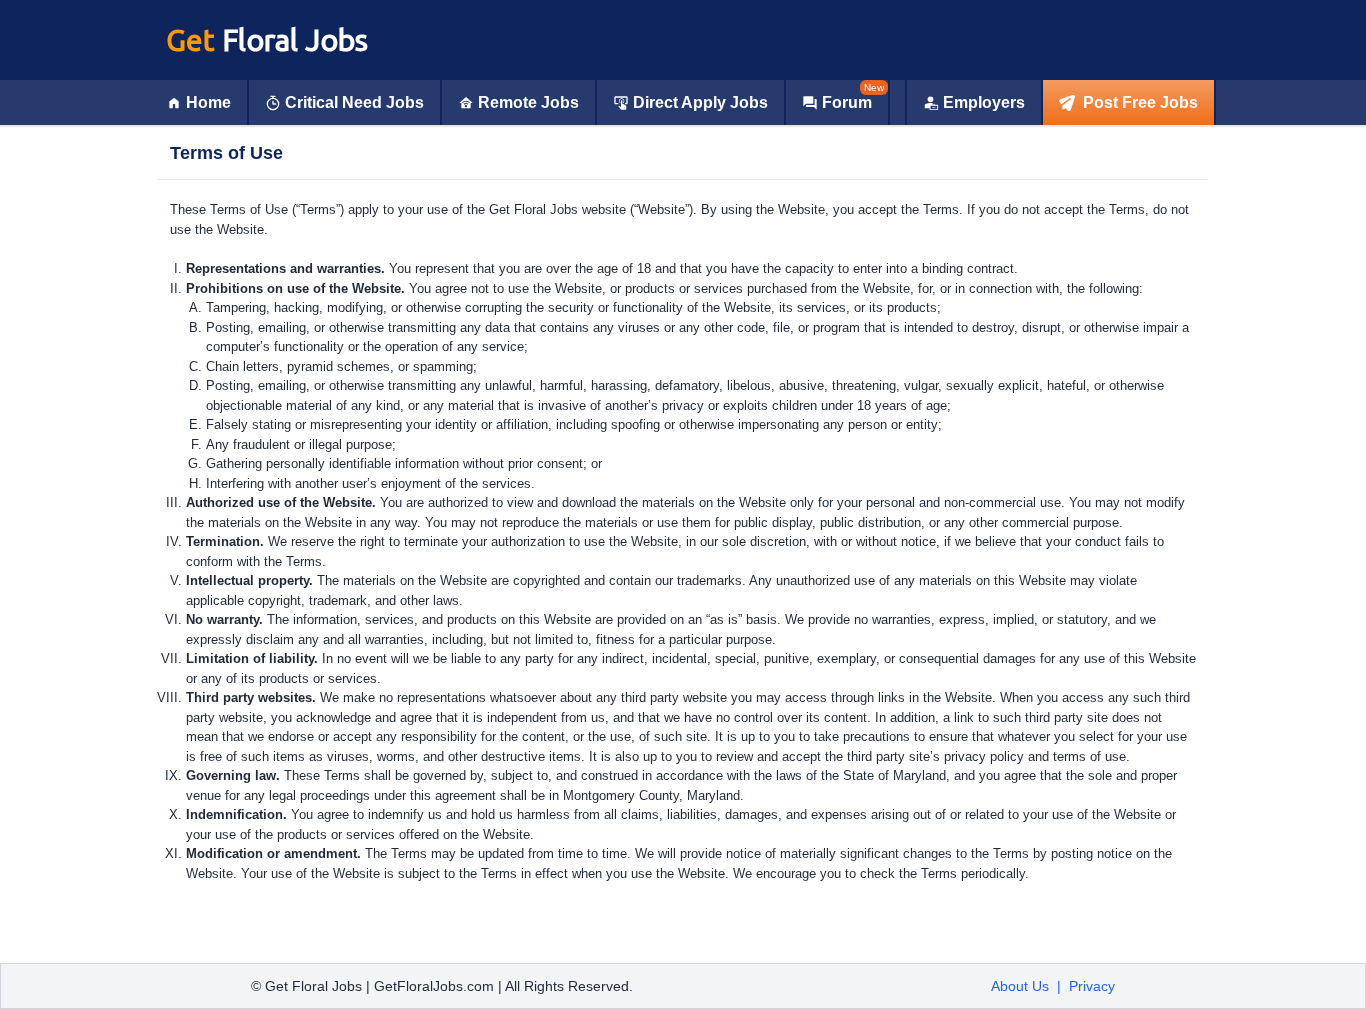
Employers (984, 102)
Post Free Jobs (1140, 102)
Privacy (1092, 986)
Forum (847, 102)
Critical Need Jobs (354, 102)
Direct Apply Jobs (700, 102)
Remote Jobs (528, 102)
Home (208, 102)
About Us (1020, 986)
